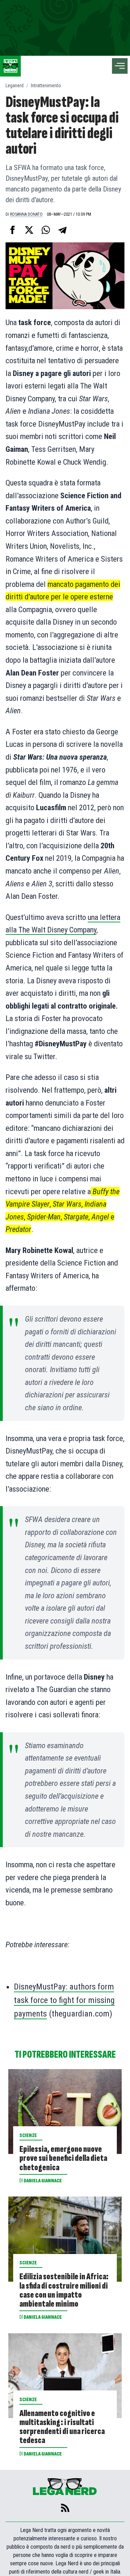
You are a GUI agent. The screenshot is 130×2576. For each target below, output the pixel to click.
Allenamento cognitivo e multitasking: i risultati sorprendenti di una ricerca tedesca (62, 2427)
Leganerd (15, 86)
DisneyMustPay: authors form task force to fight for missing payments (64, 2000)
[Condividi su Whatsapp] (46, 230)
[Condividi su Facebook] (12, 230)
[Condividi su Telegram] (62, 230)
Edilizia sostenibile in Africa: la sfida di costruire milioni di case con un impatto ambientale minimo (64, 2290)
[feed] (65, 2508)
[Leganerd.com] (10, 66)
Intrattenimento (46, 86)
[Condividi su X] (29, 230)
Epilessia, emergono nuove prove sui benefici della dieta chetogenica (63, 2158)
